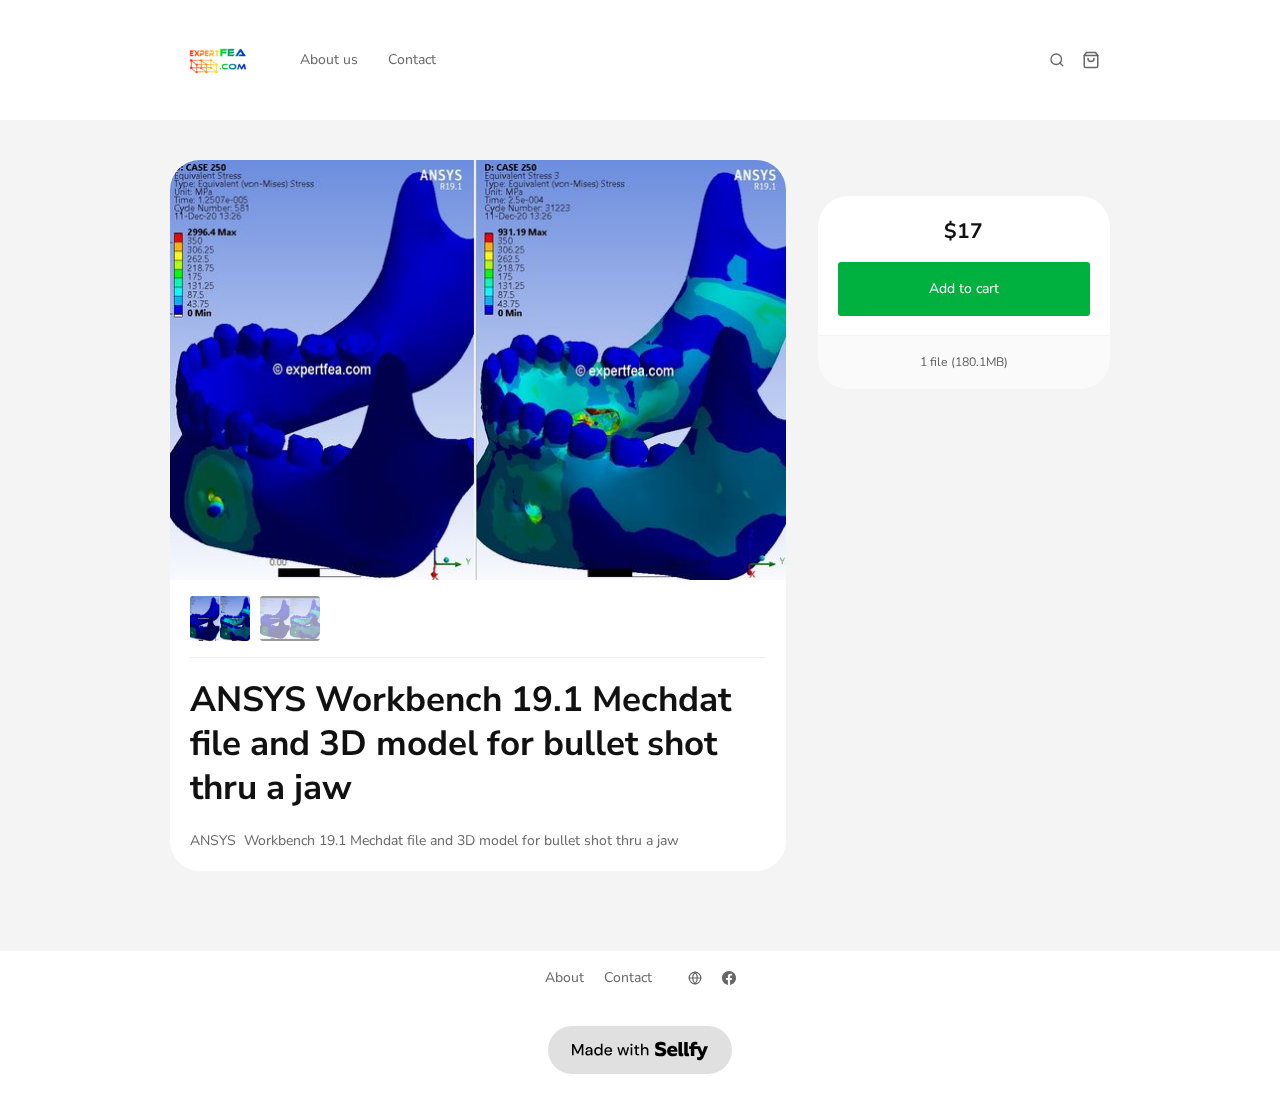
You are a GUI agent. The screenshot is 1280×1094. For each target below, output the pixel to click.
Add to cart (964, 288)
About (564, 977)
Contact (412, 59)
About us (329, 59)
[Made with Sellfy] (640, 1050)
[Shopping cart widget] (1091, 60)
